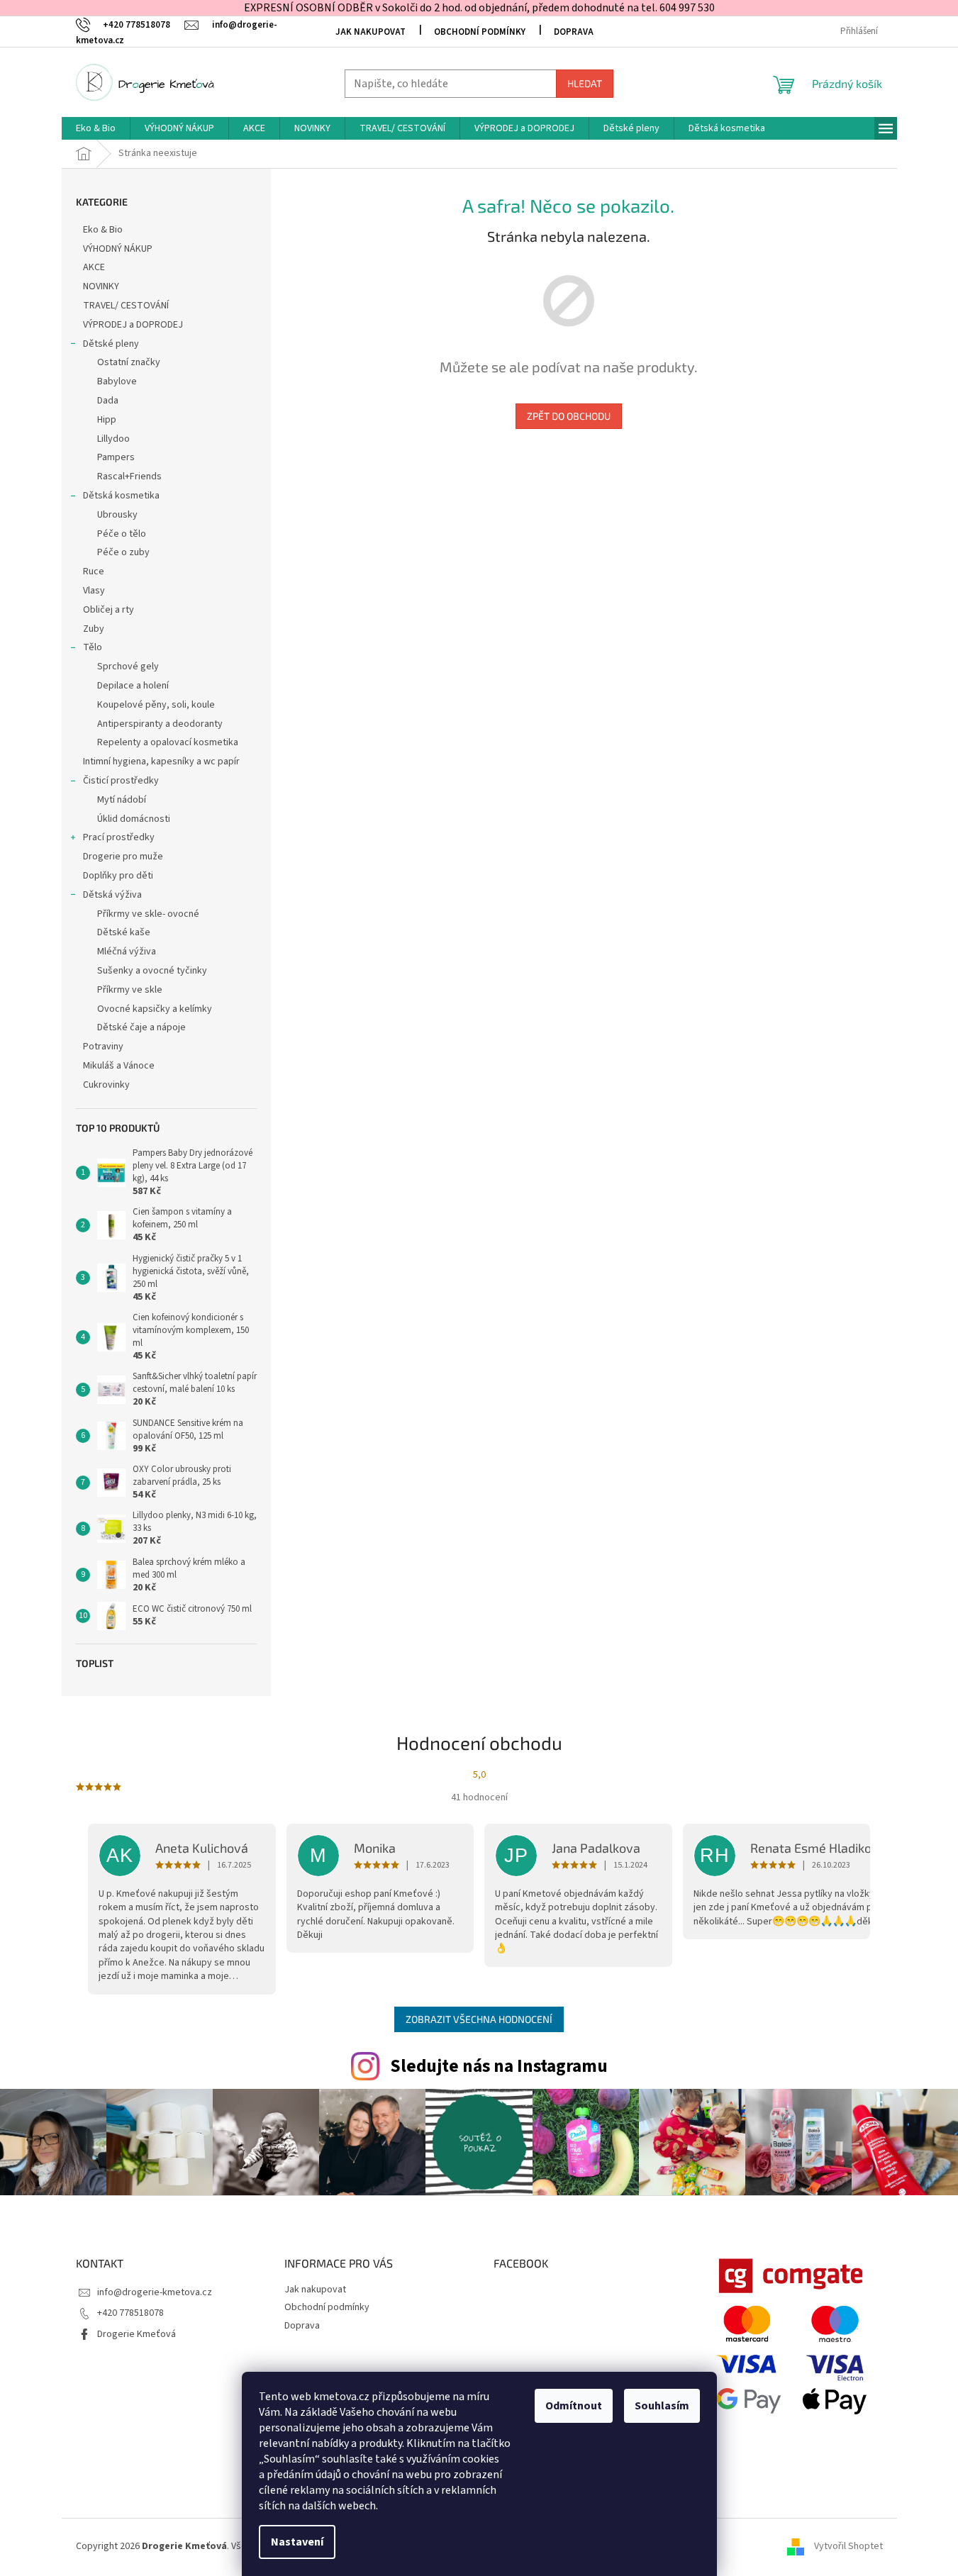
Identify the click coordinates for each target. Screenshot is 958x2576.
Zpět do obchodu (569, 416)
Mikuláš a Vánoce (120, 1066)
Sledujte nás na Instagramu (499, 2066)
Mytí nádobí (122, 800)
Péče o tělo (122, 534)
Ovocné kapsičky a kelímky (155, 1009)
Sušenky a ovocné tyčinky (152, 971)
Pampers (116, 457)
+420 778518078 (130, 2313)
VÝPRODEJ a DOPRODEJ (133, 325)
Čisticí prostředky (121, 781)
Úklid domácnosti (134, 819)
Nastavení (297, 2542)
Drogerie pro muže (123, 857)
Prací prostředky (119, 837)
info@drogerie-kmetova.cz (155, 2292)
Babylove (117, 381)
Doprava (574, 32)
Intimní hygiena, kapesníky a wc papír (161, 762)
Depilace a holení (133, 686)
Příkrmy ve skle (130, 990)
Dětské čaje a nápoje (141, 1027)
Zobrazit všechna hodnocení (479, 2019)
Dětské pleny (111, 344)
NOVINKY (101, 286)
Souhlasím (662, 2406)
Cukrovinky (106, 1085)
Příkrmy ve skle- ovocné (148, 914)
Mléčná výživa (127, 952)
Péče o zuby (123, 552)
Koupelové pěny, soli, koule (156, 705)
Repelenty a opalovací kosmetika (168, 742)
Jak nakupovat (371, 32)
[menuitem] (96, 128)
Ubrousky (117, 515)
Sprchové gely (128, 667)
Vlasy (94, 591)
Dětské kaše (124, 932)
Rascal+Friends (129, 476)
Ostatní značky (129, 362)
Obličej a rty (108, 610)
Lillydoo (113, 439)
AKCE (94, 267)
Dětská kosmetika (121, 496)
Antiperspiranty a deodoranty (160, 724)
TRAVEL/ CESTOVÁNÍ (126, 306)
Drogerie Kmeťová (137, 2334)
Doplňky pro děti (118, 876)
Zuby (94, 629)
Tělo (93, 647)
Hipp (107, 420)
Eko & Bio (103, 230)
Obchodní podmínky (480, 32)
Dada (108, 401)
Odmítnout (574, 2406)
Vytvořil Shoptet (848, 2546)
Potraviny (103, 1047)
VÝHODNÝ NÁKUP (118, 249)
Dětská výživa (112, 895)
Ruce (95, 571)
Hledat (585, 83)
